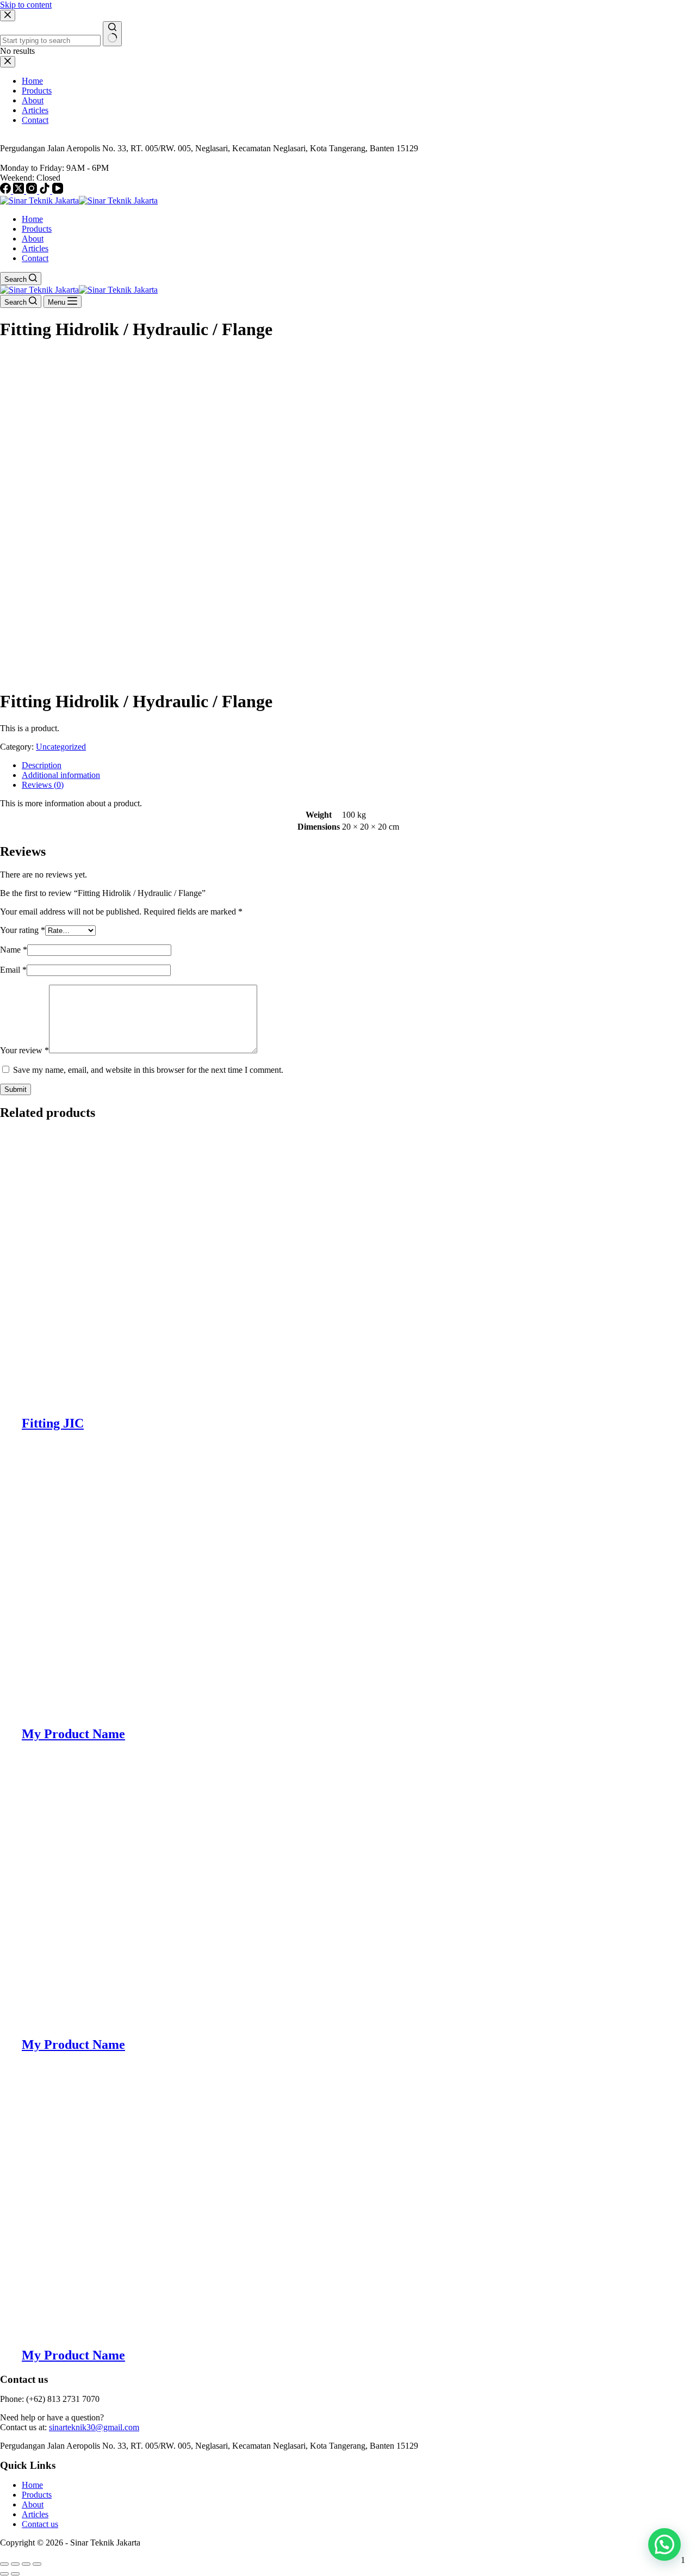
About (33, 239)
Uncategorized (61, 747)
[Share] (26, 2564)
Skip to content (26, 5)
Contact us (40, 2524)
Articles (35, 248)
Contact (35, 258)
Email (13, 970)
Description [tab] (42, 765)
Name (14, 950)
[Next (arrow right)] (15, 2574)
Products (37, 229)
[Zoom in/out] (4, 2564)
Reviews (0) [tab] (43, 785)
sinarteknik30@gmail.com (94, 2427)
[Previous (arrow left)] (4, 2574)
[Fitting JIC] (179, 1400)
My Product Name (73, 1734)
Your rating (23, 930)
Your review (24, 1050)
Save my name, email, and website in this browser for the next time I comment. (148, 1070)
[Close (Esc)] (37, 2564)
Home (32, 219)
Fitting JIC (53, 1423)
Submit (15, 1089)
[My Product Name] (179, 1711)
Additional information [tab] (61, 775)
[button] (664, 2544)
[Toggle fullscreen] (15, 2564)
